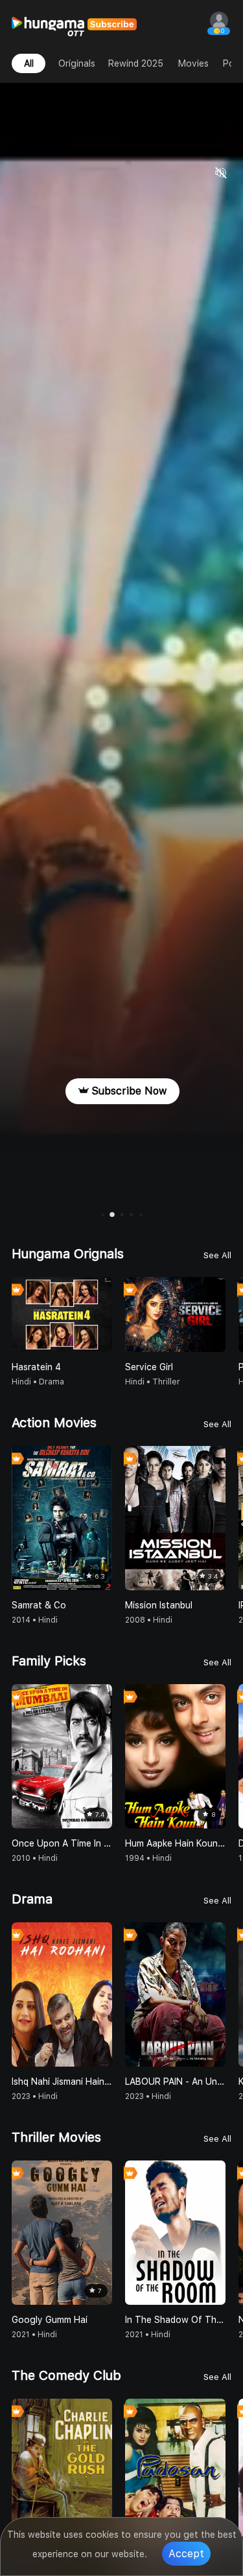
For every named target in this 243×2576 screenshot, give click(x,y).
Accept (186, 2554)
